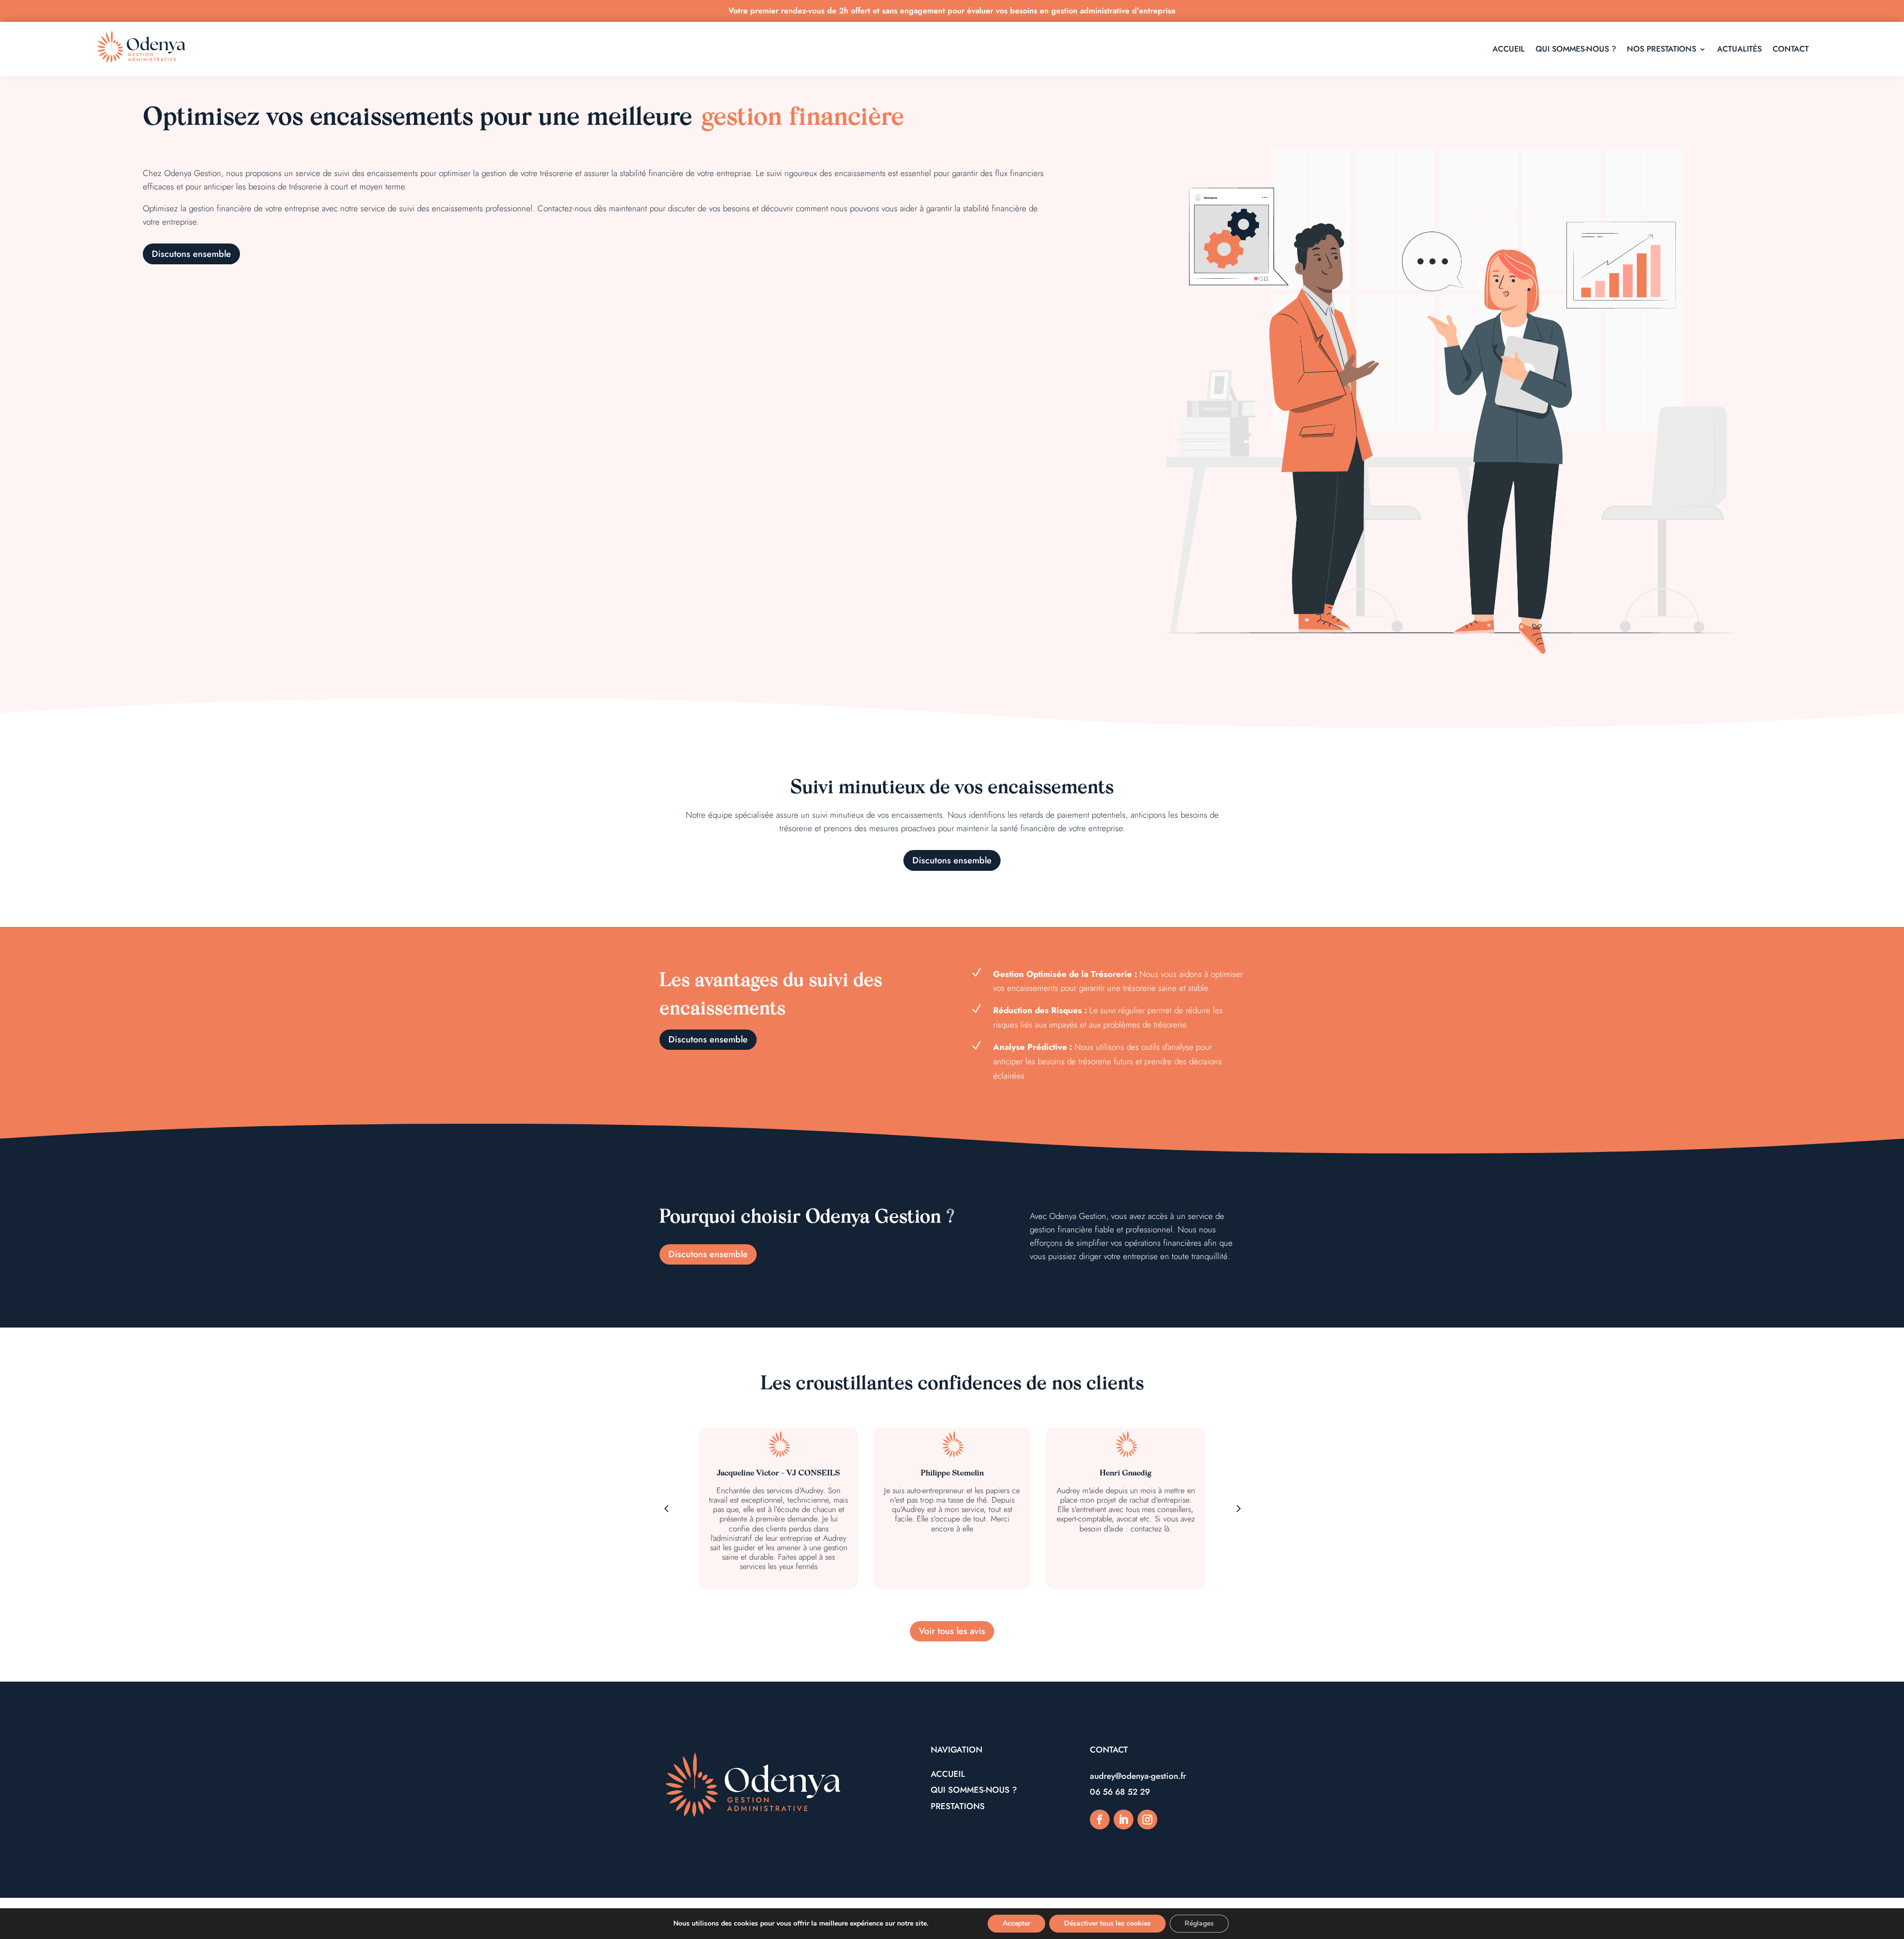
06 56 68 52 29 (1120, 1792)
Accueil (948, 1774)
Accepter (1016, 1923)
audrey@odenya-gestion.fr (1138, 1776)
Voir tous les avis (952, 1631)
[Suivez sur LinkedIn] (1124, 1819)
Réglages (1199, 1923)
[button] (1238, 1508)
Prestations (958, 1806)
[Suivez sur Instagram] (1147, 1819)
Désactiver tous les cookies (1107, 1923)
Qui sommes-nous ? (974, 1790)
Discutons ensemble (191, 254)
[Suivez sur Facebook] (1100, 1819)
